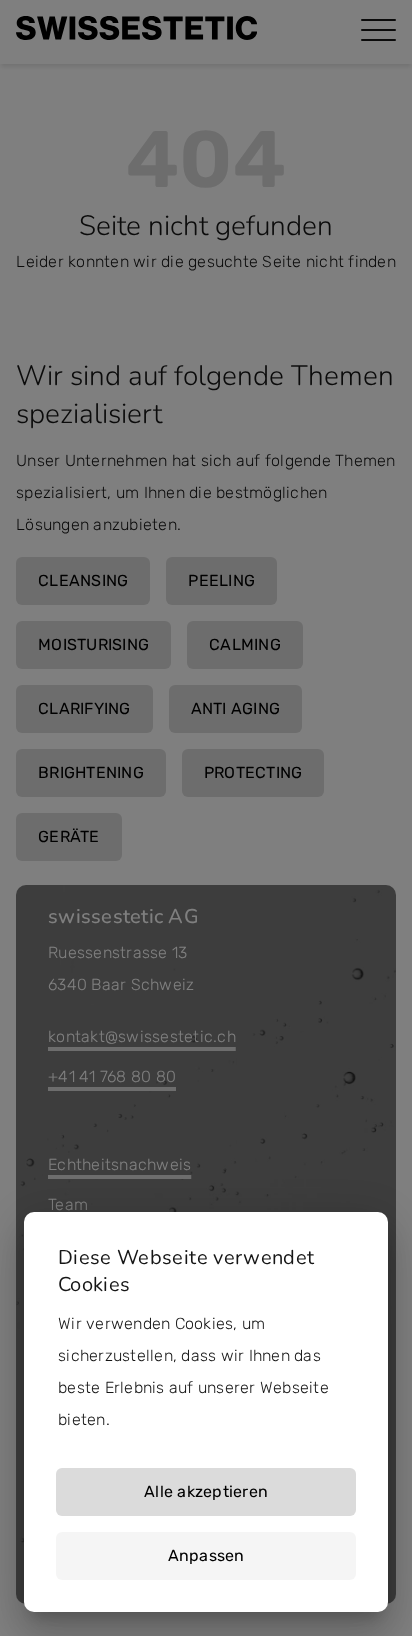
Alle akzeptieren (206, 1491)
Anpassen (206, 1555)
